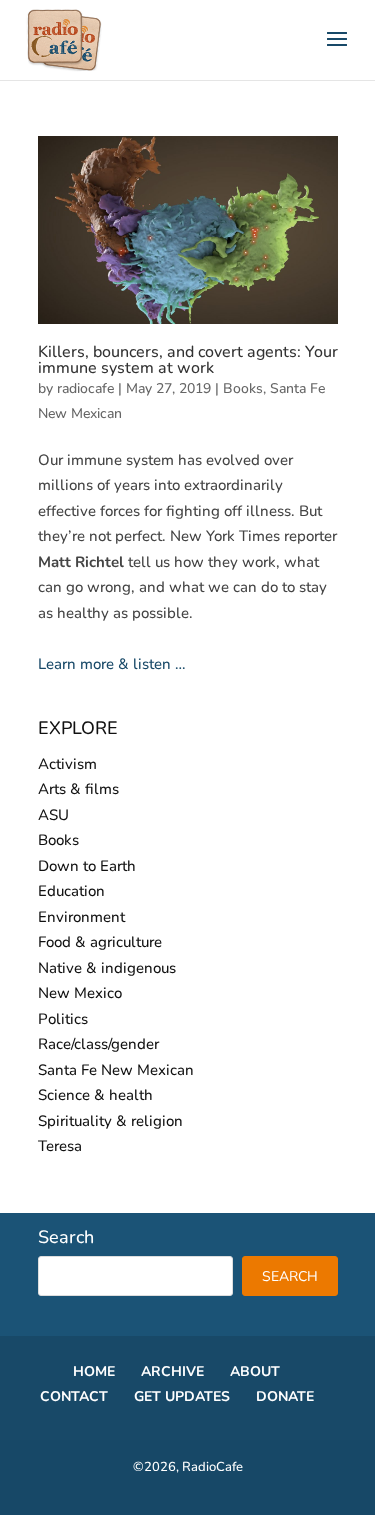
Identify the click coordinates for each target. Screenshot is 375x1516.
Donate (285, 1396)
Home (94, 1371)
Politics (63, 1019)
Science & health (95, 1095)
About (255, 1371)
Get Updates (182, 1396)
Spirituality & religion (110, 1121)
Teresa (60, 1146)
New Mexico (80, 993)
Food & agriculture (100, 942)
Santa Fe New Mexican (116, 1070)
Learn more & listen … (112, 664)
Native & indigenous (107, 968)
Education (71, 891)
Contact (74, 1396)
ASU (53, 815)
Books (243, 388)
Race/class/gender (98, 1044)
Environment (81, 917)
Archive (172, 1371)
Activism (67, 764)
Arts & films (78, 789)
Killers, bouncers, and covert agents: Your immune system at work (188, 360)
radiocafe (85, 388)
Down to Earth (87, 866)
